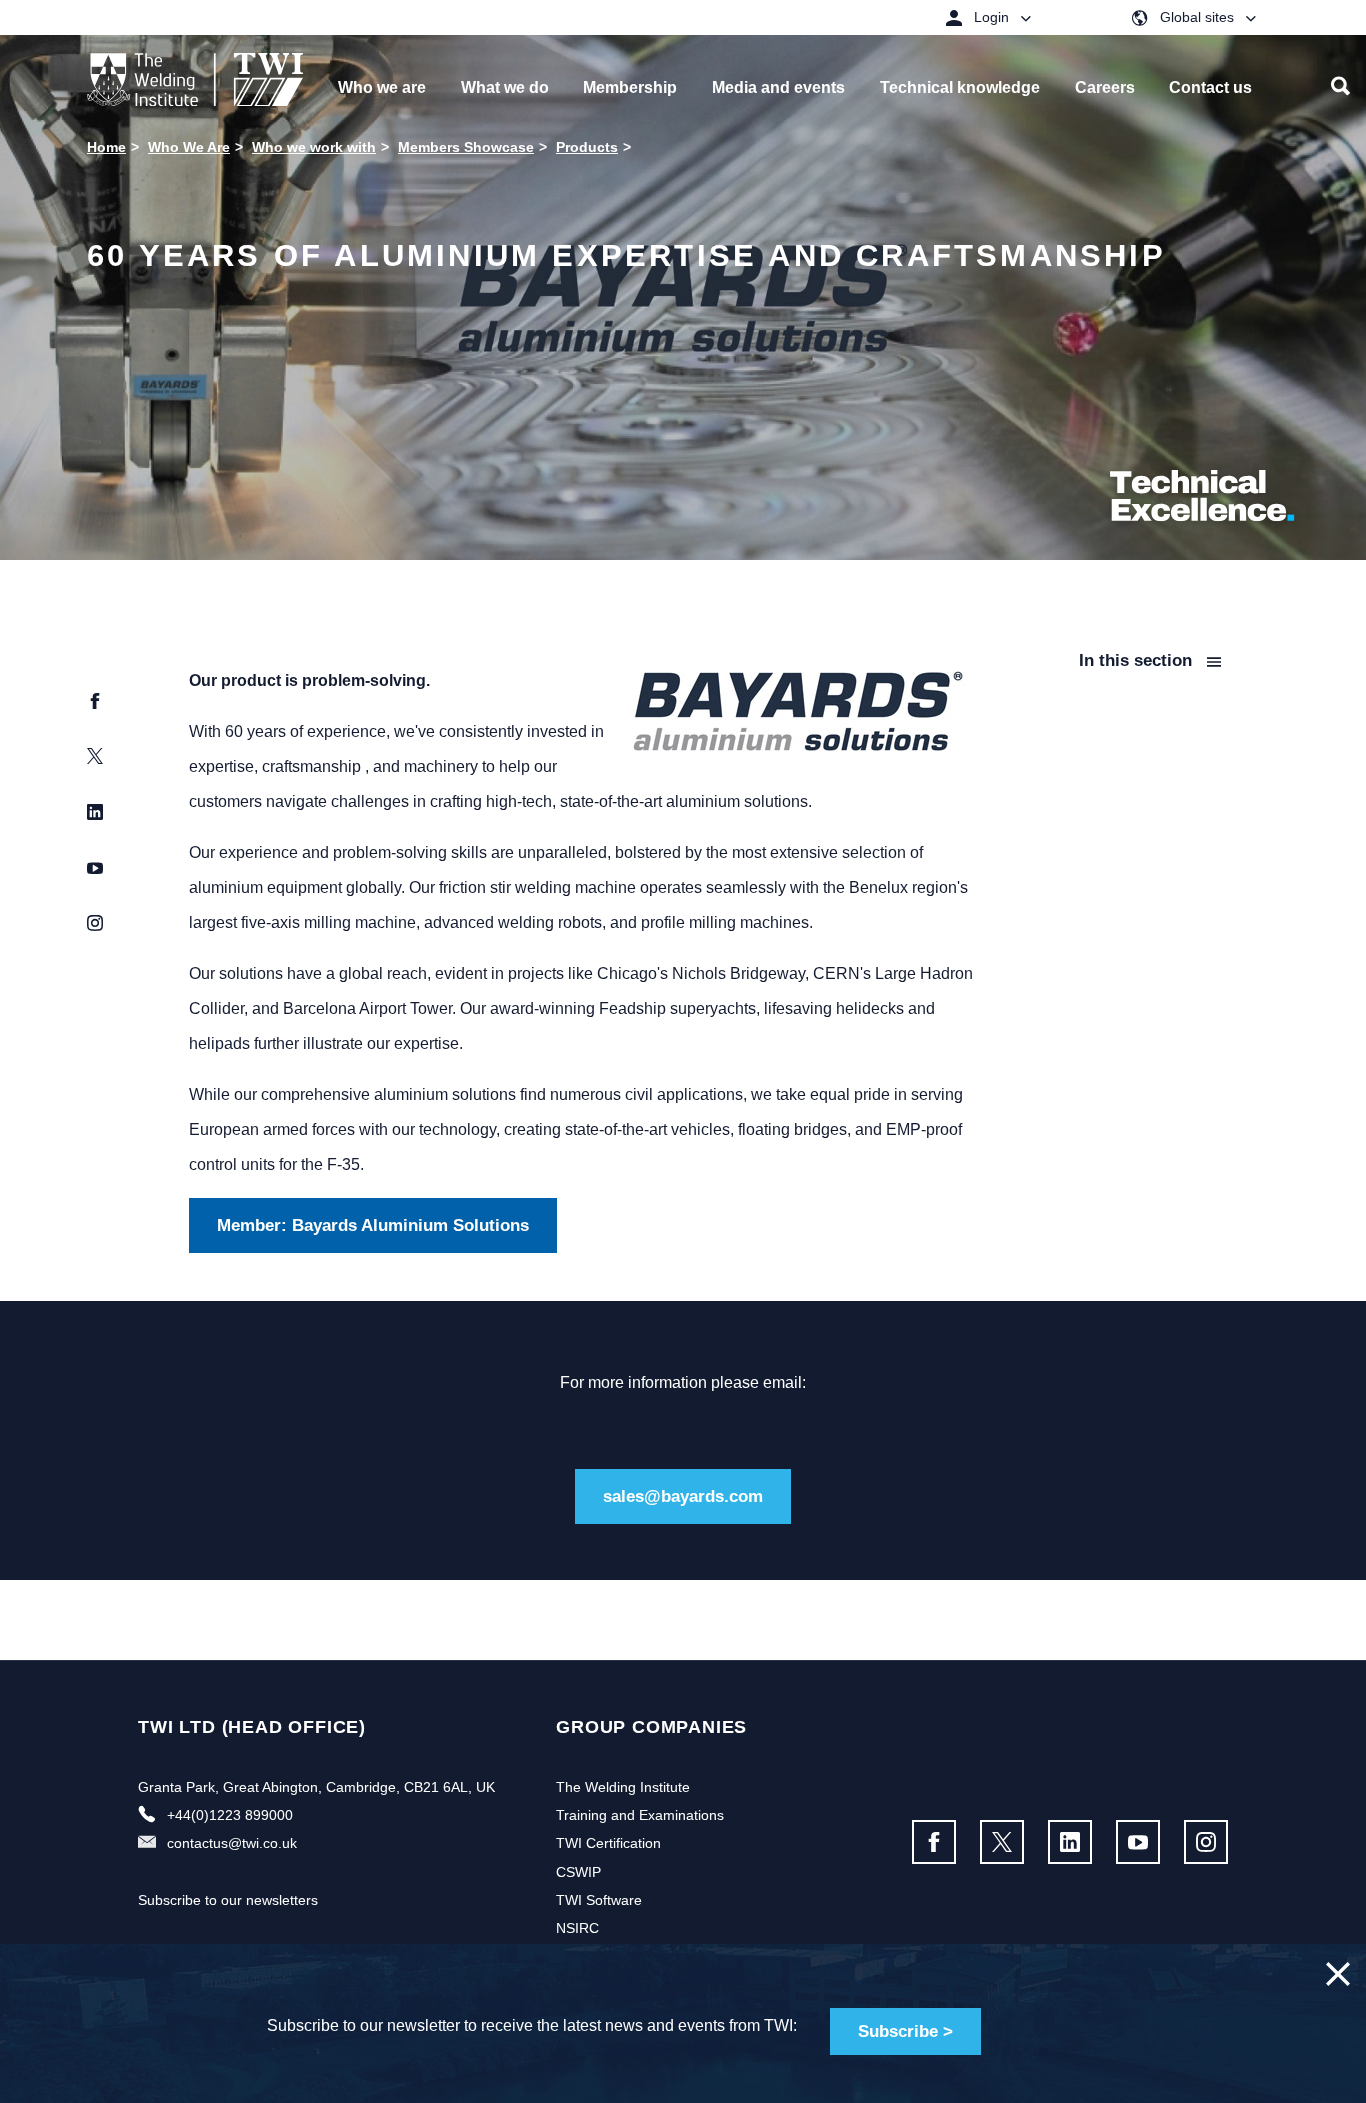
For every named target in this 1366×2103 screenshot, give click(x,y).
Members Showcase (466, 147)
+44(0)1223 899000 (230, 1815)
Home (106, 147)
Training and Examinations (640, 1815)
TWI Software (599, 1900)
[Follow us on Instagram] (1206, 1842)
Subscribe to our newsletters (228, 1900)
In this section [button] (1138, 660)
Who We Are (189, 147)
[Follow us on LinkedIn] (1070, 1842)
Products (587, 147)
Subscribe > (905, 2031)
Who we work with (314, 147)
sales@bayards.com (683, 1496)
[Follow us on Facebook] (934, 1842)
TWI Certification (608, 1843)
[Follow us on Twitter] (1002, 1842)
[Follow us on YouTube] (1138, 1842)
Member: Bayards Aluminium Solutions (373, 1225)
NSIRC (577, 1928)
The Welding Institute (623, 1787)
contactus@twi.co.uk (232, 1843)
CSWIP (578, 1872)
